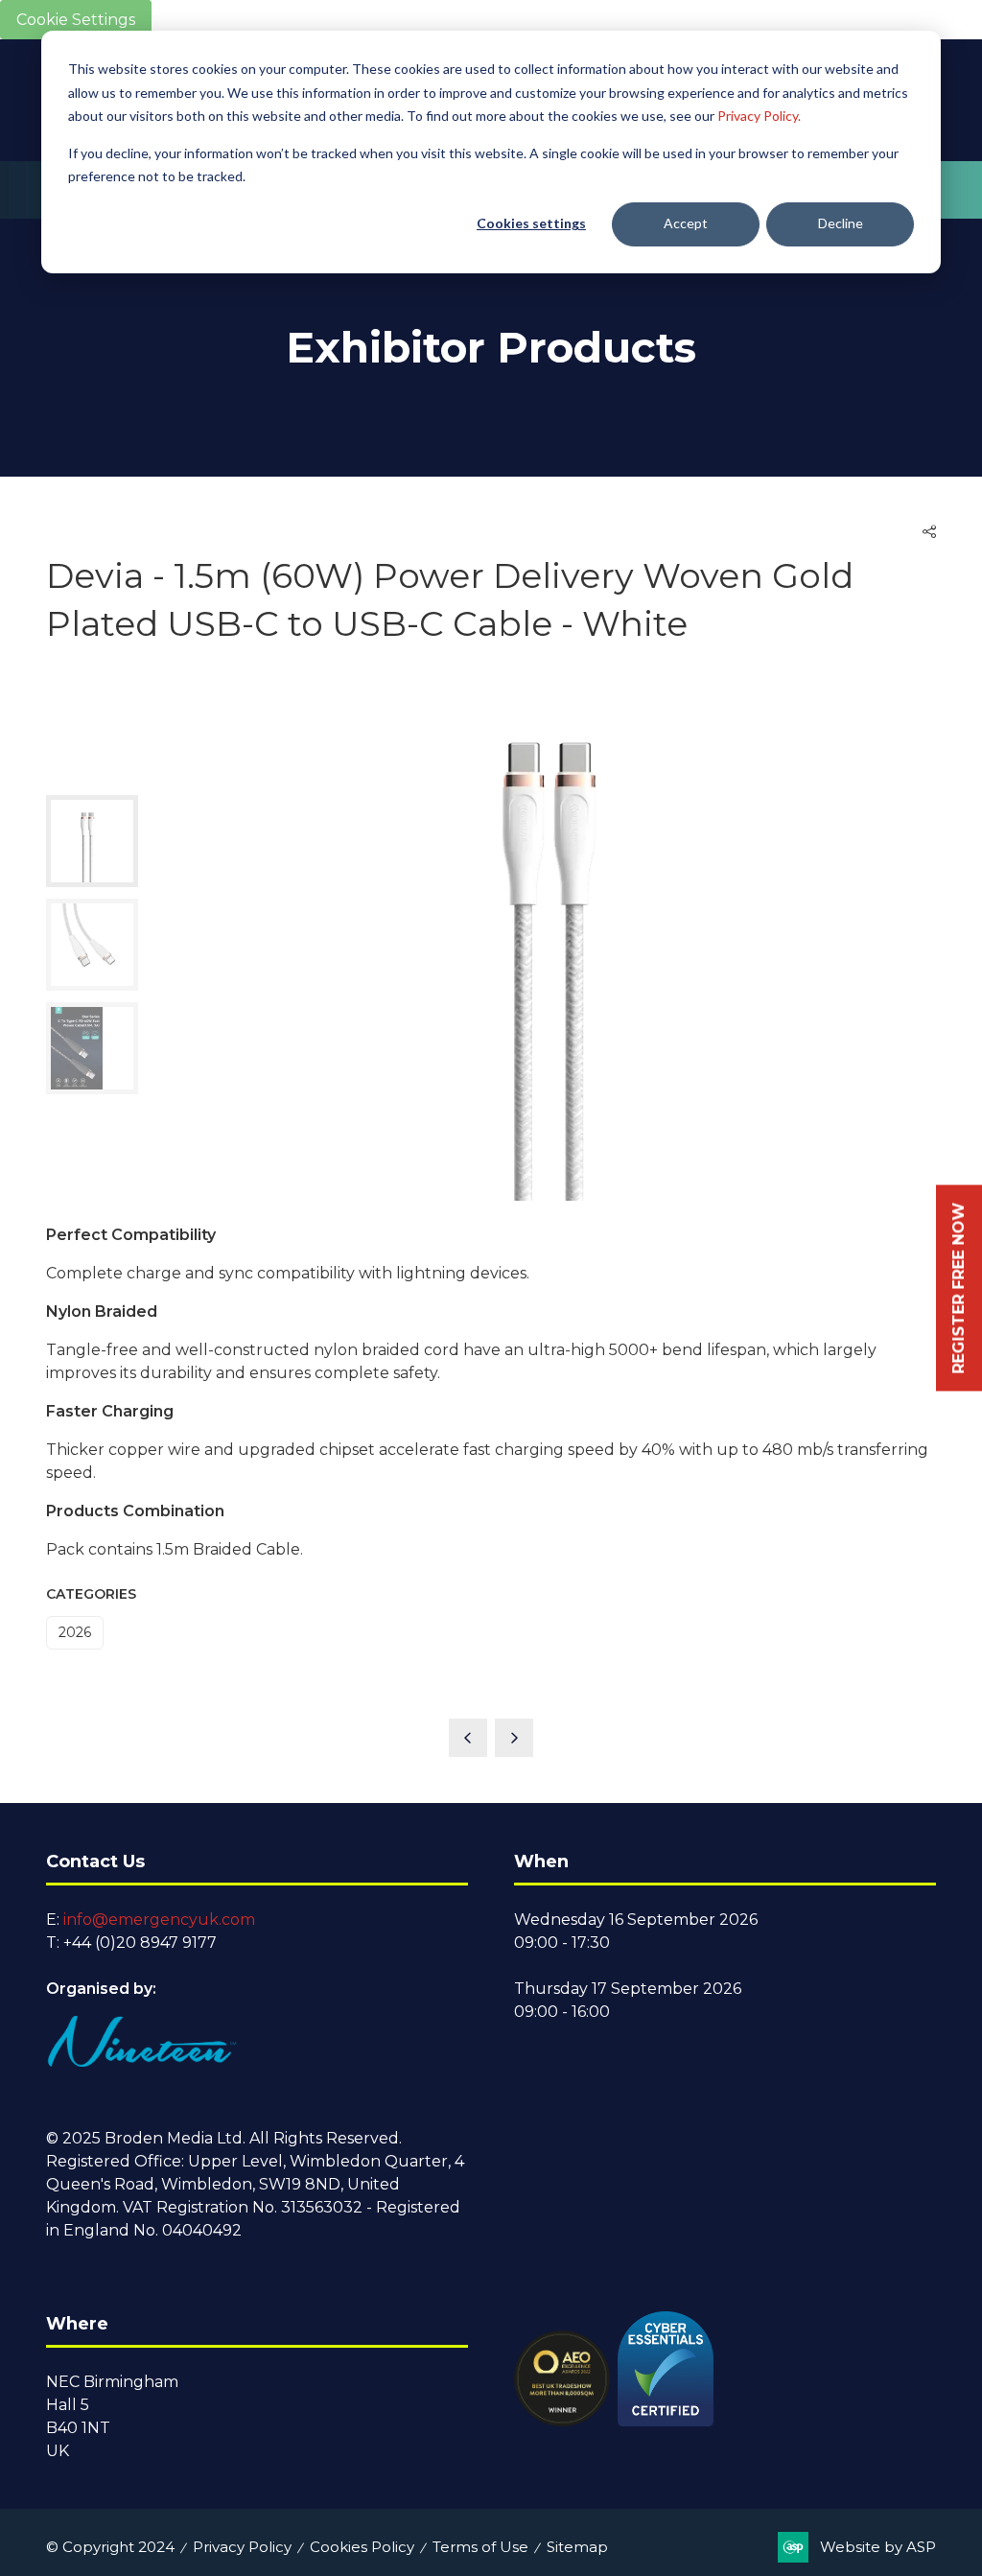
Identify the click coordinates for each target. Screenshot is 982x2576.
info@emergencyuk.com (159, 1920)
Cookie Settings (76, 20)
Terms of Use (480, 2547)
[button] (929, 532)
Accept (686, 223)
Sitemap (577, 2547)
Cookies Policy (362, 2547)
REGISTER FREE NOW (959, 1288)
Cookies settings (531, 223)
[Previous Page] (468, 1738)
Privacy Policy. (759, 116)
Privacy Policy (242, 2547)
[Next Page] (514, 1738)
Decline (841, 223)
